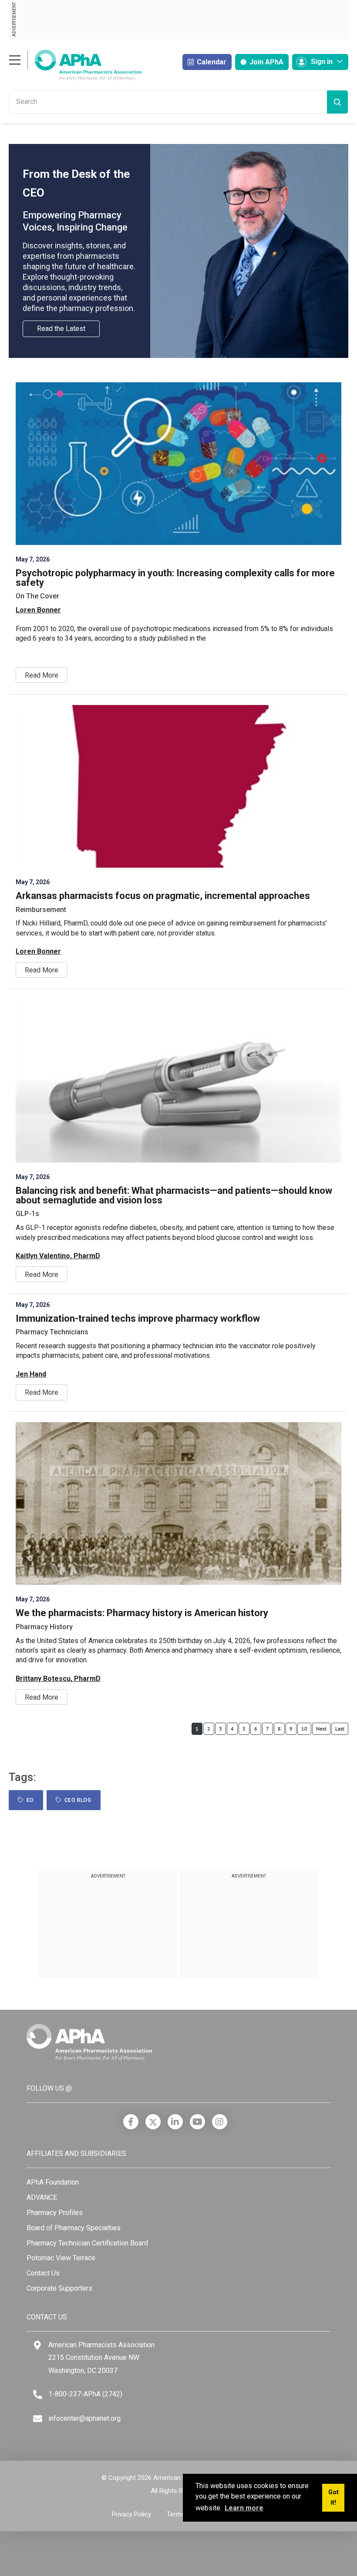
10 (304, 1729)
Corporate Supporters (59, 2288)
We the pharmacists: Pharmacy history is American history (142, 1613)
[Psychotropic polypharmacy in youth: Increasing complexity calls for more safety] (178, 464)
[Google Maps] (37, 2345)
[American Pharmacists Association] (75, 65)
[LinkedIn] (175, 2122)
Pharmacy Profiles (55, 2213)
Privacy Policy (131, 2514)
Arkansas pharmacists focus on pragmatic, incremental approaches (163, 896)
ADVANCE (42, 2197)
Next (321, 1729)
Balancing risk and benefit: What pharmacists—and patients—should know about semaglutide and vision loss (174, 1195)
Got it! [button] (333, 2497)
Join (266, 62)
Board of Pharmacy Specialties (74, 2228)
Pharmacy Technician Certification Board (87, 2243)
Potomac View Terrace (61, 2258)
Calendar (211, 62)
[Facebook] (131, 2122)
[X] (153, 2122)
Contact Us (43, 2273)
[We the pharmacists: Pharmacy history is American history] (178, 1504)
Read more (42, 675)
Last (340, 1729)
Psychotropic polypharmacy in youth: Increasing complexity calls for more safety (175, 578)
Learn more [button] (244, 2508)
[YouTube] (197, 2122)
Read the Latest (61, 329)
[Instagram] (220, 2122)
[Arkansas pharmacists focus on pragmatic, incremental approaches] (178, 786)
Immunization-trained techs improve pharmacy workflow (138, 1318)
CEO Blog (76, 1800)
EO (29, 1800)
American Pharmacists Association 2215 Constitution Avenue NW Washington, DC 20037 (101, 2358)
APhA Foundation (53, 2182)
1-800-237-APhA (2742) (85, 2394)
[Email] (38, 2419)
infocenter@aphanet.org (84, 2418)
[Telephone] (38, 2394)
